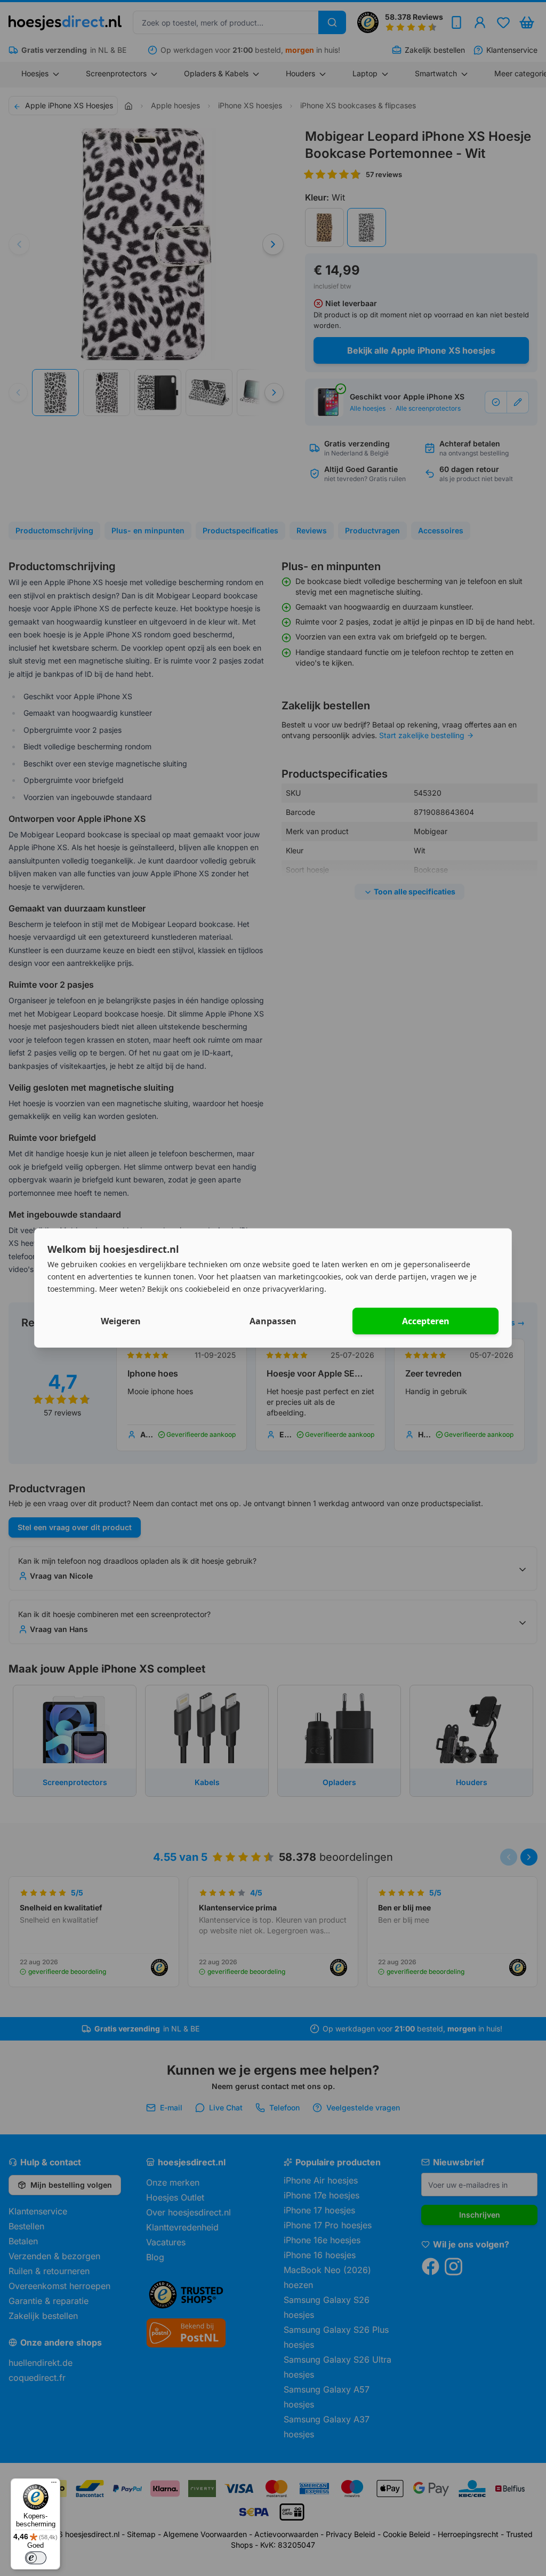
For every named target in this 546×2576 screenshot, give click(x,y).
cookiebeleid (207, 1288)
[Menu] (54, 2485)
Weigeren (121, 1321)
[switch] (36, 2558)
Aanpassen (273, 1321)
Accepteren (426, 1321)
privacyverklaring (293, 1288)
